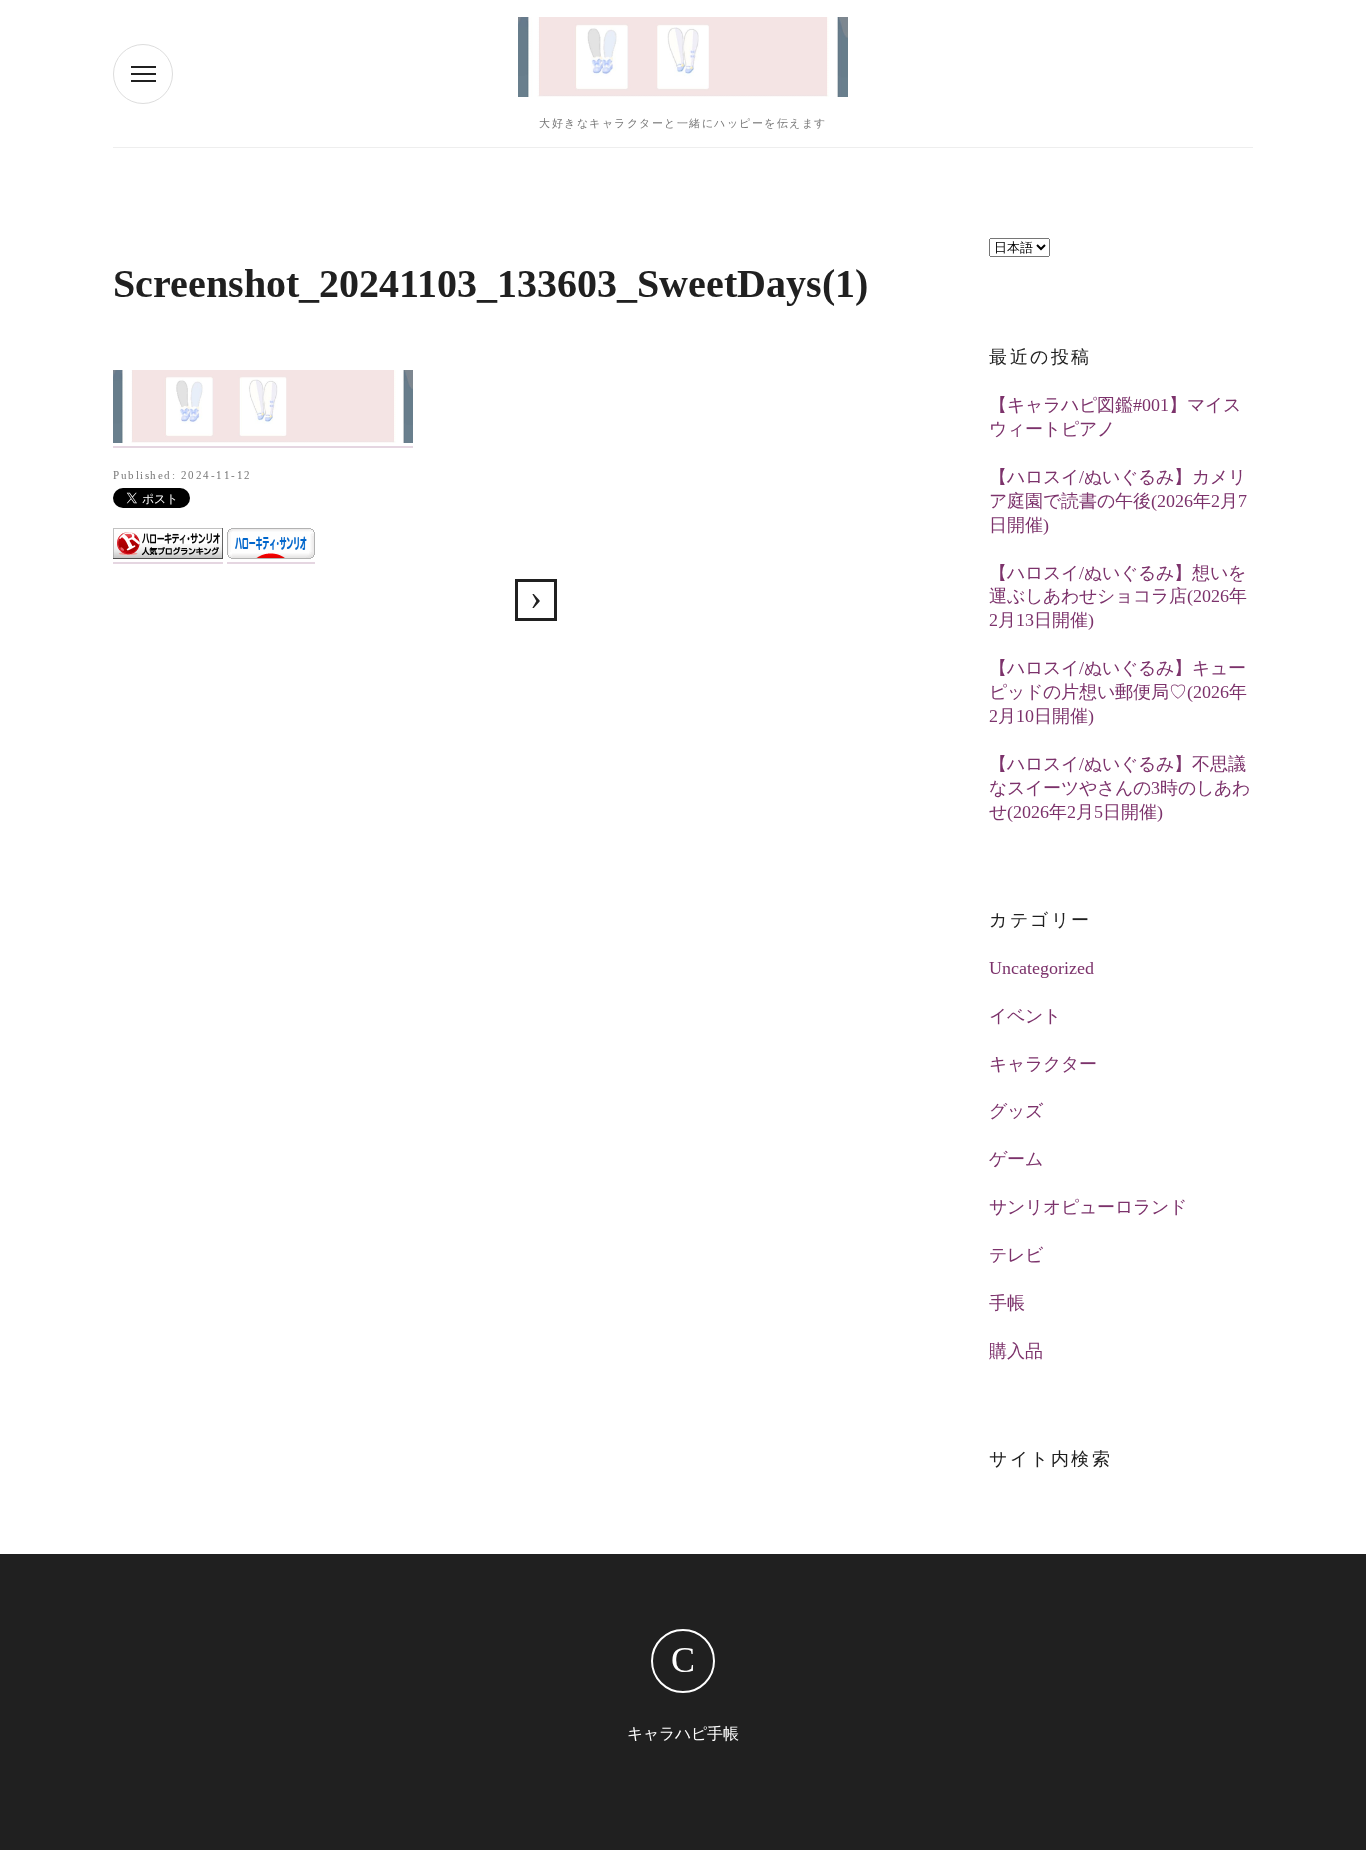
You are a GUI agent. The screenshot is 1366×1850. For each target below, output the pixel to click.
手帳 (1007, 1303)
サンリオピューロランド (1088, 1207)
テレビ (1016, 1255)
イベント (1025, 1016)
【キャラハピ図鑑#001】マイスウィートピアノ (1115, 417)
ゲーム (1016, 1159)
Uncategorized (1041, 968)
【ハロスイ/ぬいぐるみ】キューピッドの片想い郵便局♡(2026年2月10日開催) (1118, 692)
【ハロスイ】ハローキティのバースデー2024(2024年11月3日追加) (536, 600)
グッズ (1016, 1111)
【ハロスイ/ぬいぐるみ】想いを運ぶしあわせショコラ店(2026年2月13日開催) (1118, 597)
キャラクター (1043, 1064)
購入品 (1016, 1351)
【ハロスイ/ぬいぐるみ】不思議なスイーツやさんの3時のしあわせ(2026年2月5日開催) (1119, 788)
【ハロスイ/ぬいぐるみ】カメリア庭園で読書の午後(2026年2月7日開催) (1118, 501)
